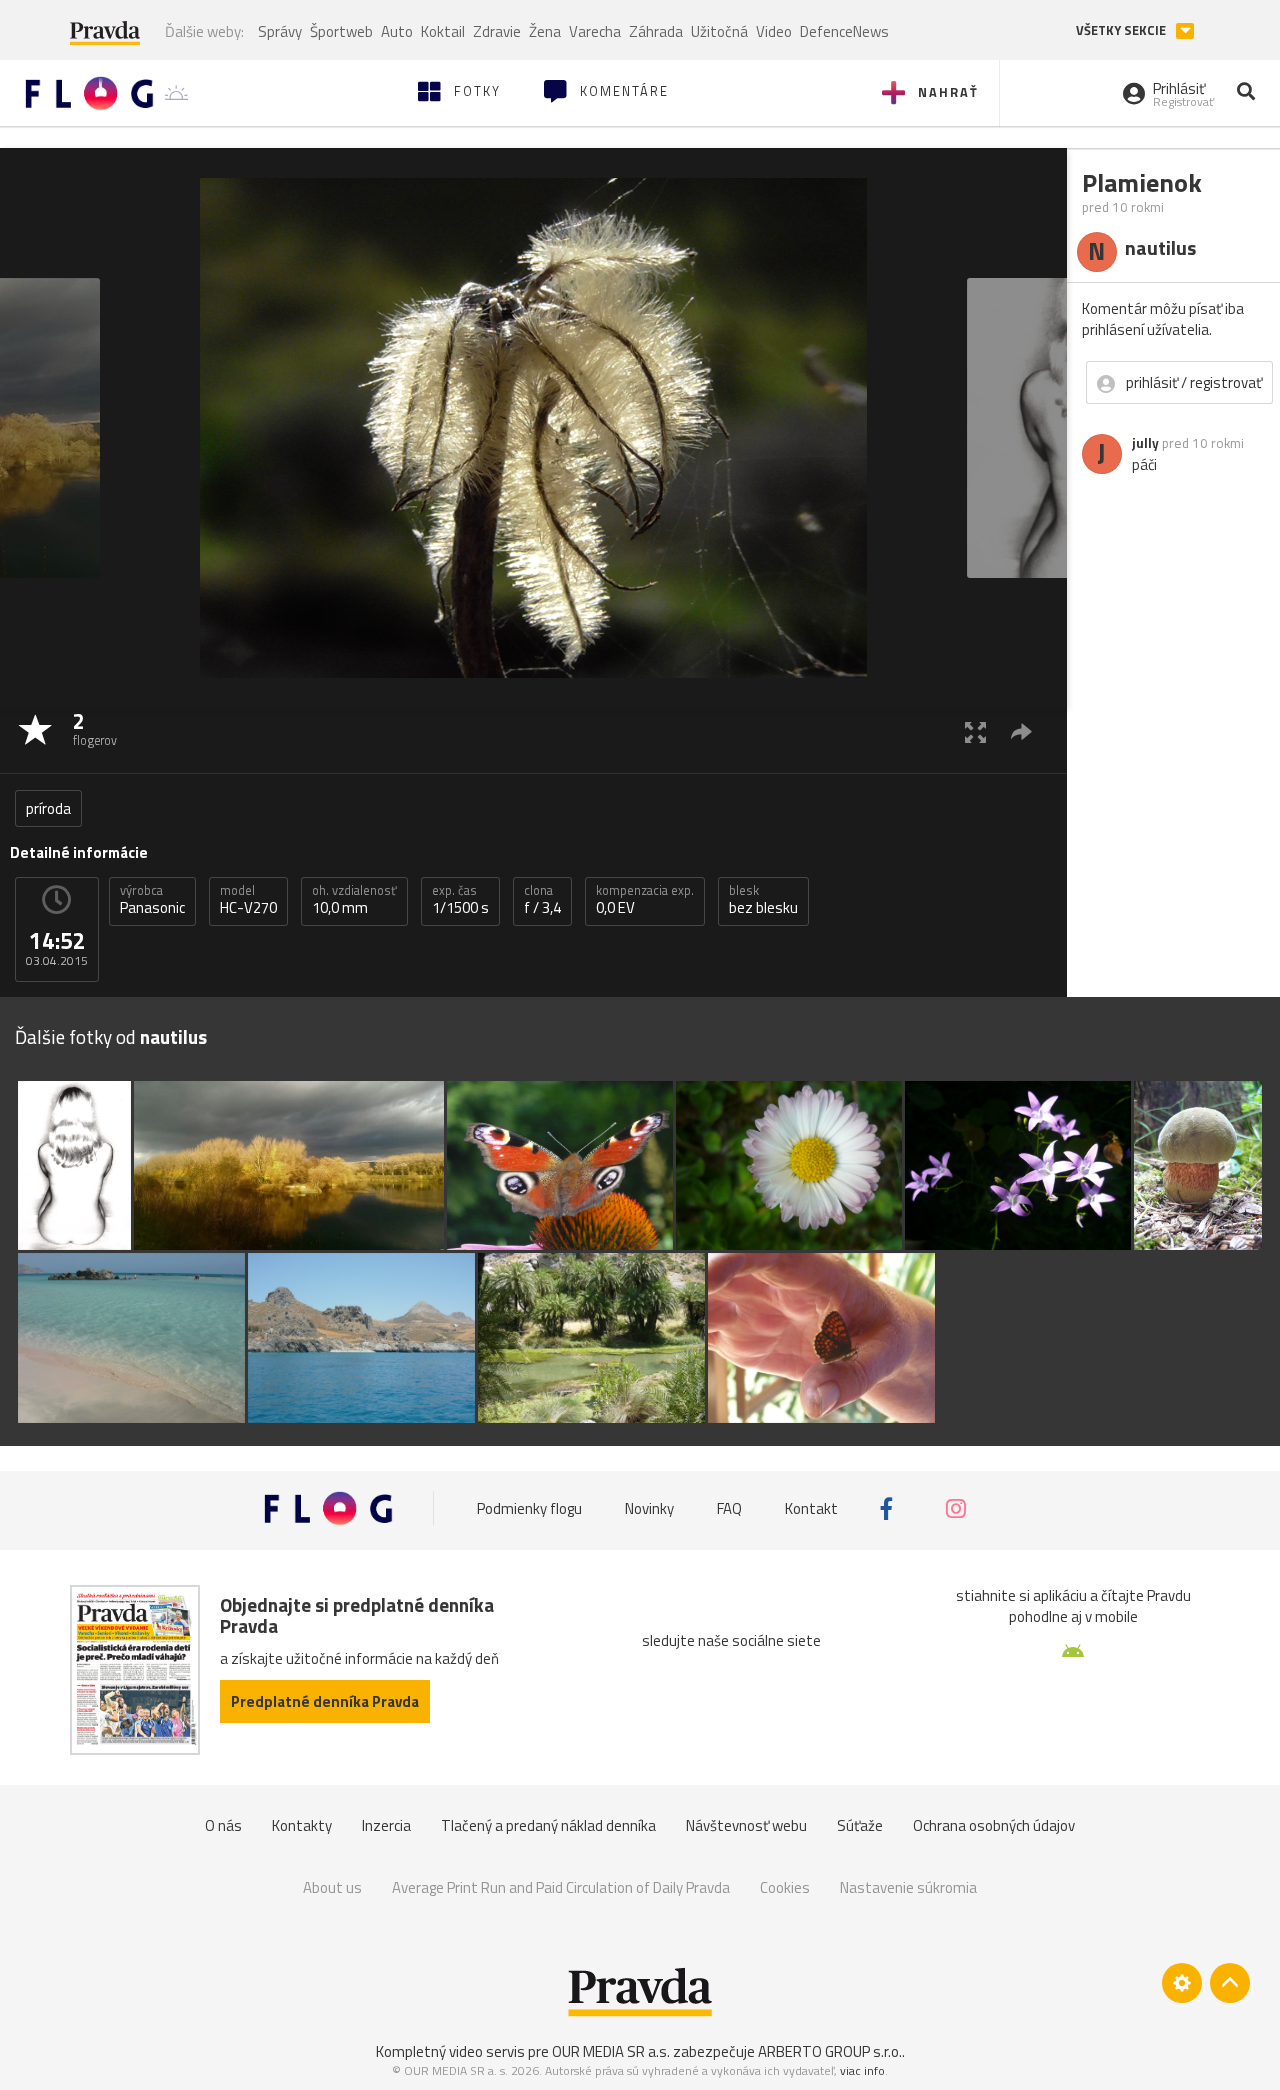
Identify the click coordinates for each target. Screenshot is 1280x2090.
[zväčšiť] (975, 731)
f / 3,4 (542, 900)
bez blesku (763, 900)
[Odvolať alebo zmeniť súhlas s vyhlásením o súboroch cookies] (1182, 1983)
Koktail (443, 31)
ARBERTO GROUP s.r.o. (830, 2051)
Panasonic (152, 900)
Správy (280, 31)
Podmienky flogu (529, 1508)
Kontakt (811, 1508)
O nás (223, 1825)
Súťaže (860, 1825)
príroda (48, 808)
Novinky (649, 1508)
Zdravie (497, 31)
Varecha (595, 31)
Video (774, 31)
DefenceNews (844, 31)
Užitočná (719, 31)
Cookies (785, 1887)
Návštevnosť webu (746, 1825)
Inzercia (386, 1825)
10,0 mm (354, 900)
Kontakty (302, 1825)
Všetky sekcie (1122, 30)
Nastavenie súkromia (908, 1887)
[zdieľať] (1021, 731)
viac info (862, 2070)
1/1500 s (460, 900)
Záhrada (656, 31)
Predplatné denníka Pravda (325, 1701)
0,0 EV (645, 900)
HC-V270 (248, 900)
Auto (397, 31)
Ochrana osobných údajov (994, 1825)
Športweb (341, 31)
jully (1145, 443)
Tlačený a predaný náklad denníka (548, 1825)
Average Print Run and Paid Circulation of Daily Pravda (561, 1887)
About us (332, 1887)
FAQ (729, 1508)
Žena (545, 31)
